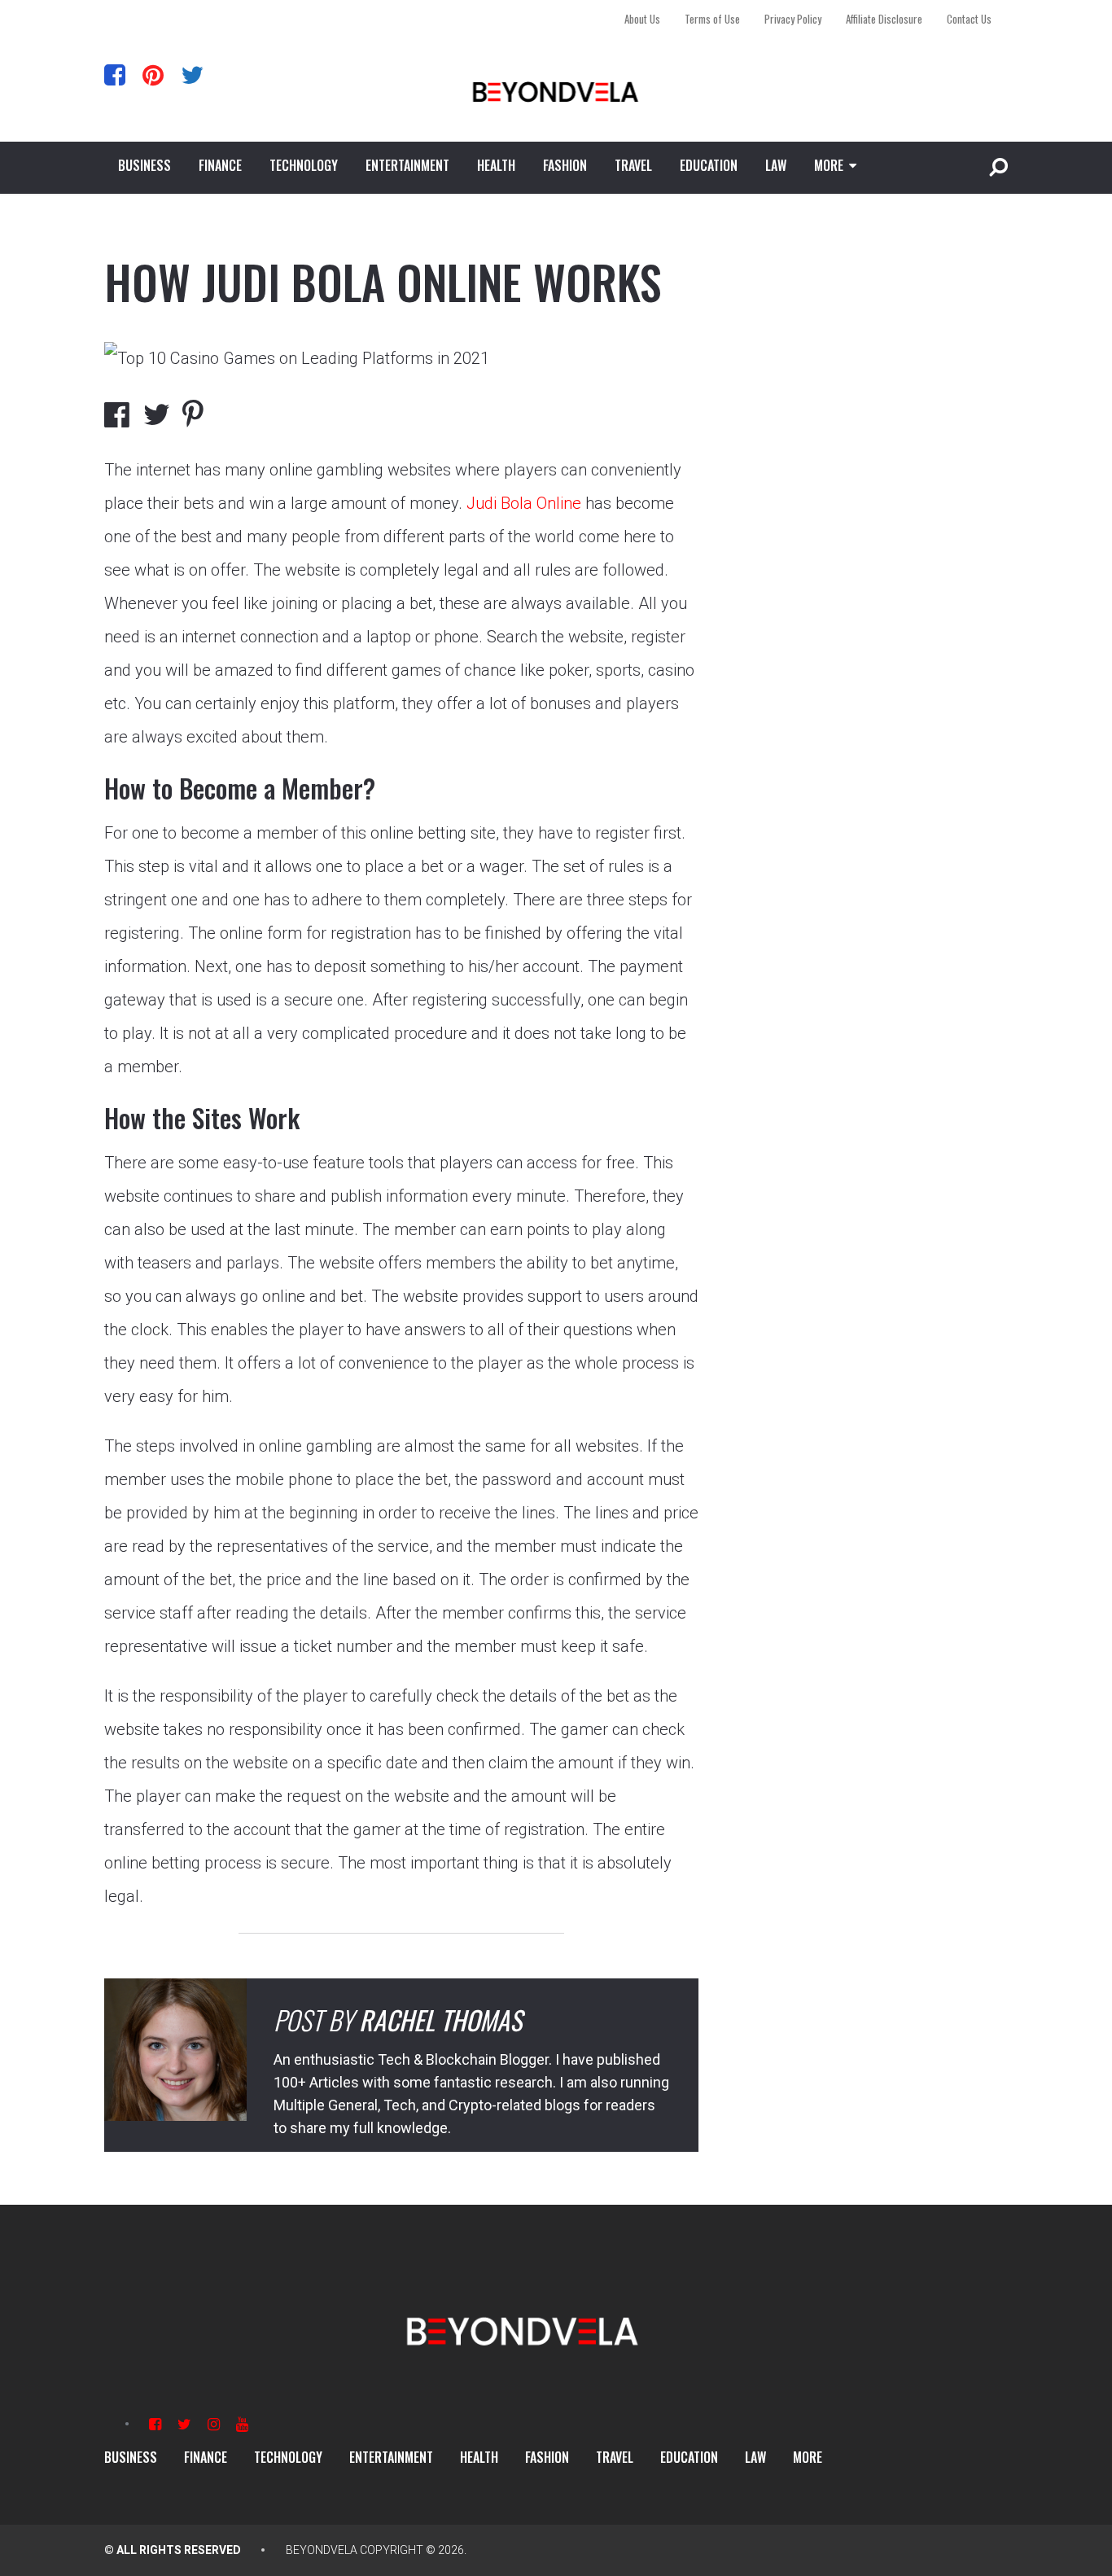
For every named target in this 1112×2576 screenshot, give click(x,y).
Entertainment (407, 165)
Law (776, 165)
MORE (829, 165)
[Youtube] (242, 2424)
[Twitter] (192, 74)
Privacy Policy (793, 19)
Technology (304, 165)
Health (496, 165)
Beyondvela (322, 2550)
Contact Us (969, 19)
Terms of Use (712, 19)
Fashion (565, 165)
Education (709, 165)
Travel (633, 165)
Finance (220, 165)
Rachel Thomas (440, 2020)
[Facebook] (115, 74)
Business (144, 165)
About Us (642, 19)
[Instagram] (214, 2424)
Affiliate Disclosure (884, 19)
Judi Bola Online (524, 503)
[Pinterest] (153, 74)
